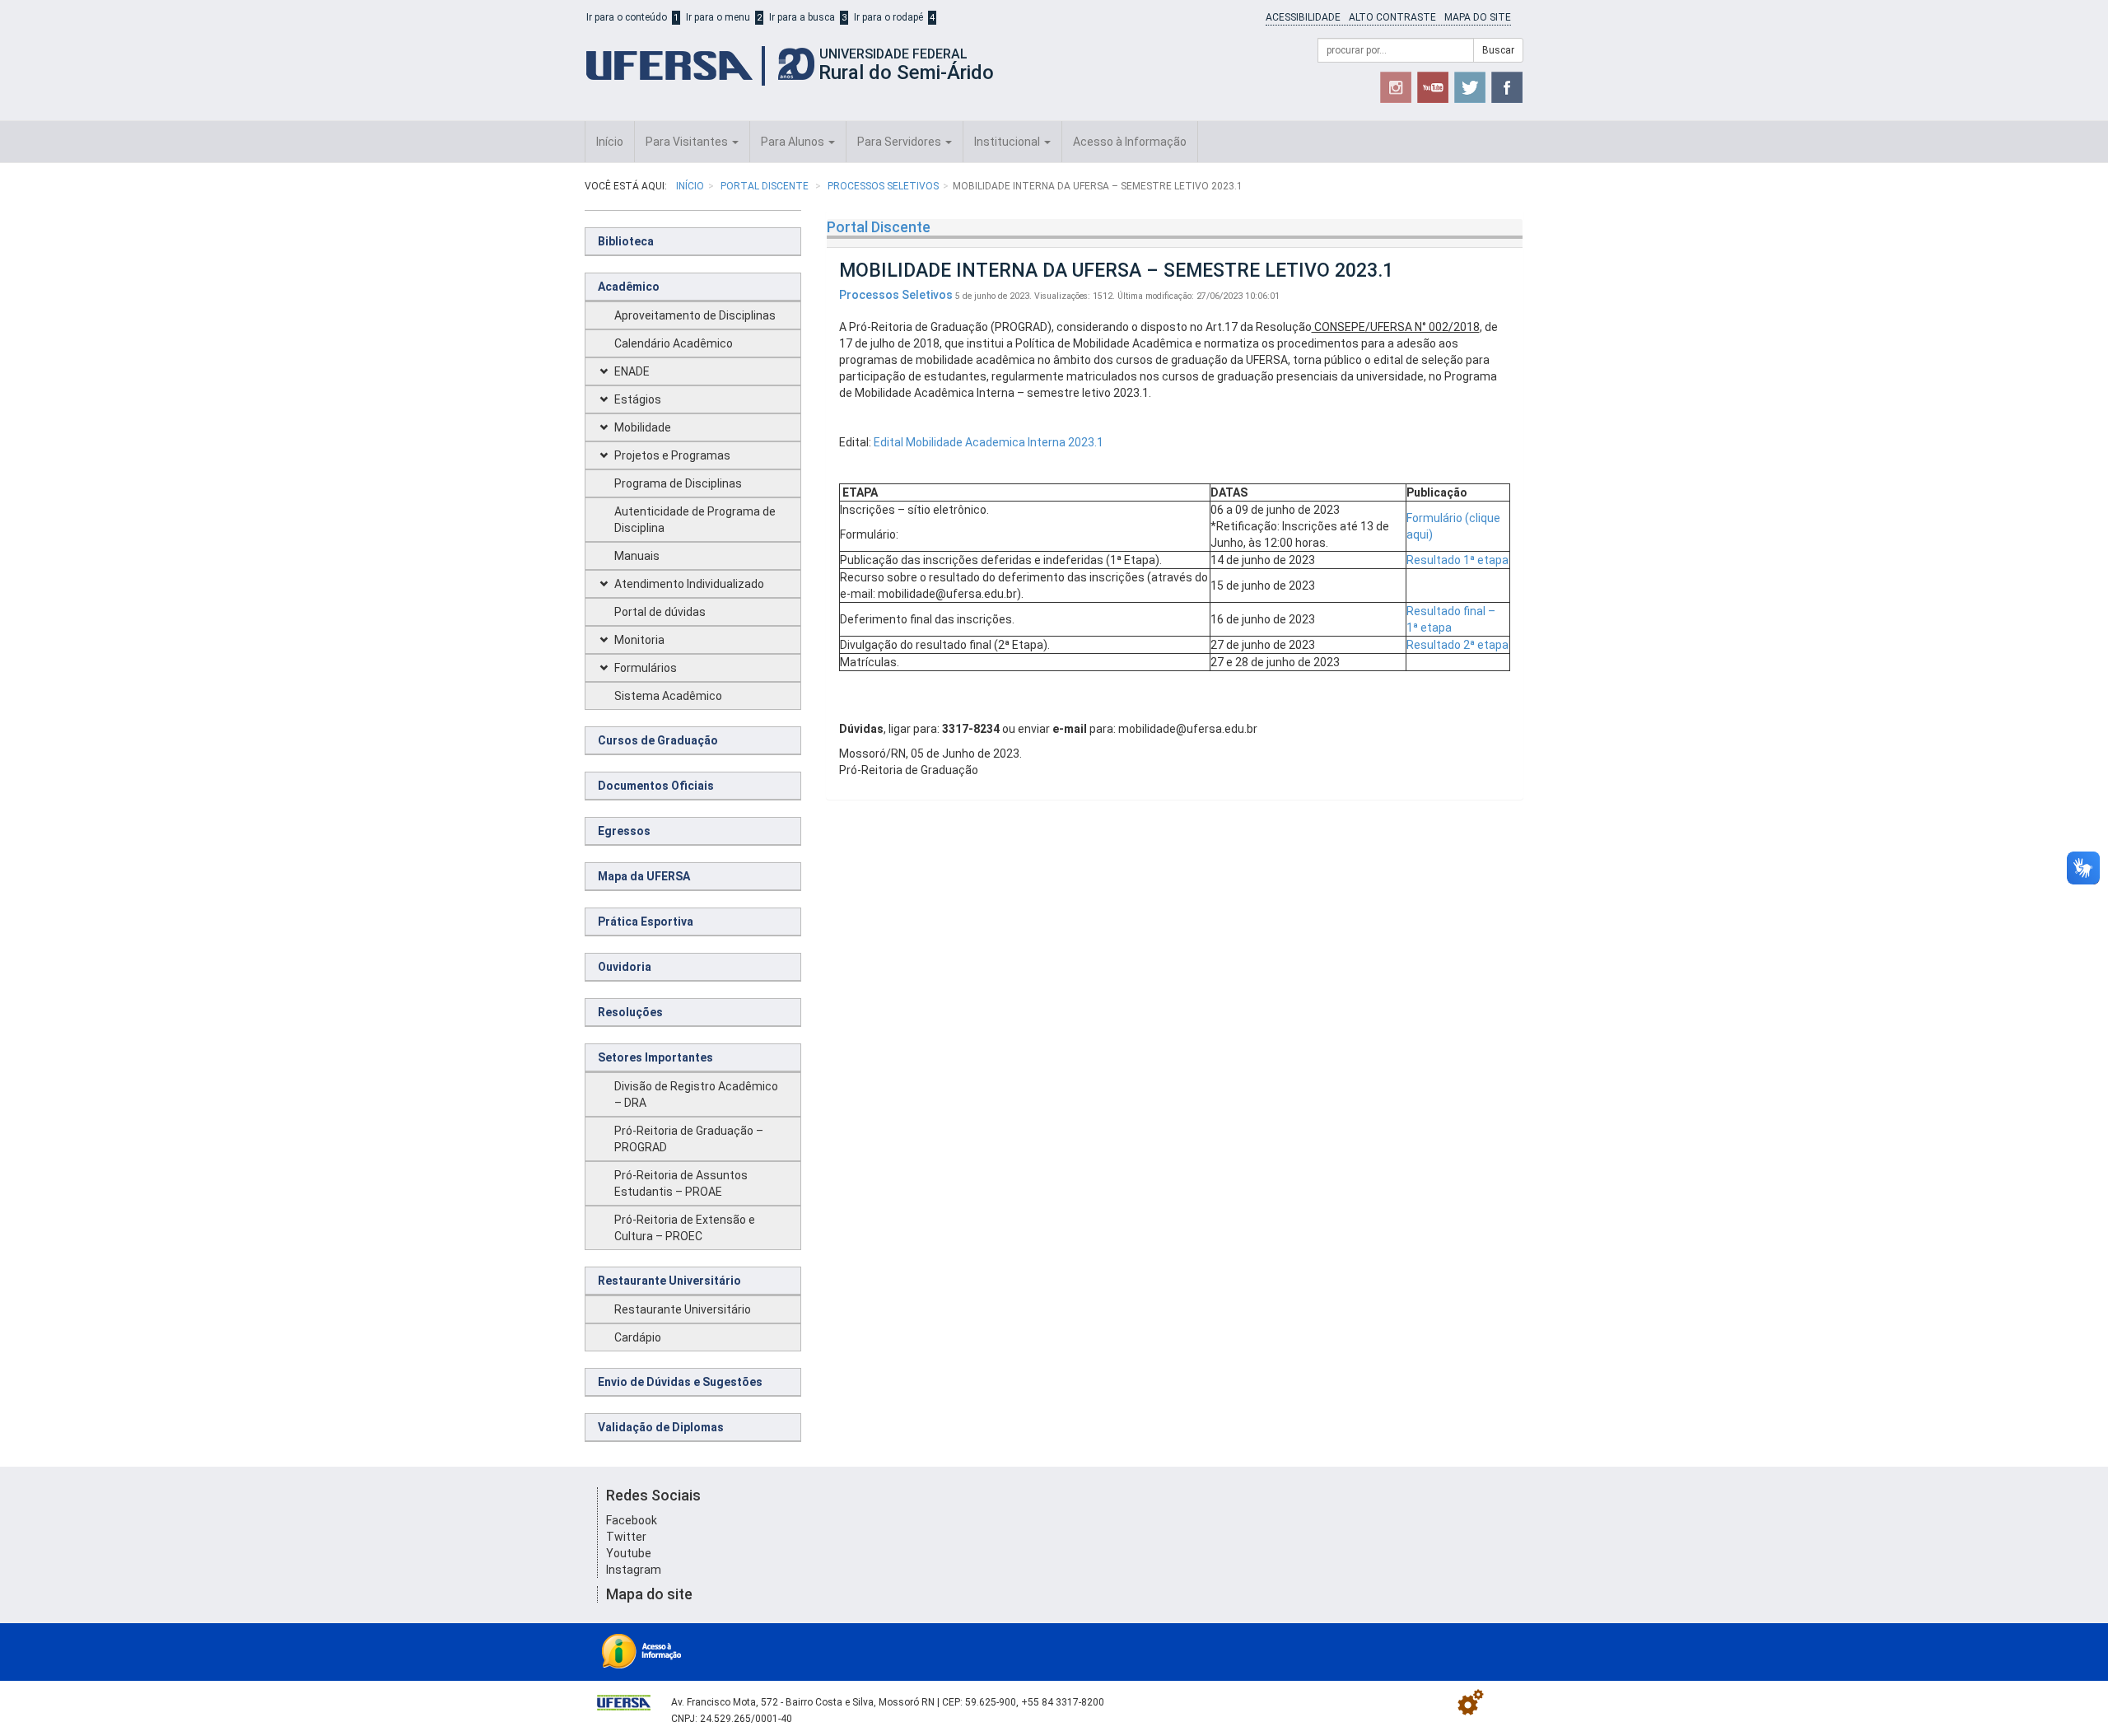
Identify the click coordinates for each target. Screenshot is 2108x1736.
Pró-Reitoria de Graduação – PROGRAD (689, 1139)
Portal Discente (766, 186)
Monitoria (639, 640)
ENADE (632, 371)
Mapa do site (1478, 17)
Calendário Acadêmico (674, 343)
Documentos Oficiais (656, 786)
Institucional (1008, 142)
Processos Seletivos (883, 186)
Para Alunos (794, 142)
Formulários (646, 668)
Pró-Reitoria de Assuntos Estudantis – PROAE (681, 1183)
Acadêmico (629, 287)
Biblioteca (626, 241)
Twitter (626, 1537)
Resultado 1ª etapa (1457, 560)
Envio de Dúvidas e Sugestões (680, 1382)
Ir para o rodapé (888, 17)
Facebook (632, 1520)
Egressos (624, 831)
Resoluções (630, 1012)
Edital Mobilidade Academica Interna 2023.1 (989, 442)
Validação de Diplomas (661, 1427)
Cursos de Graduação (658, 740)
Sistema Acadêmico (668, 696)
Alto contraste (1392, 17)
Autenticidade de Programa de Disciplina (695, 520)
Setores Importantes (655, 1057)
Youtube (629, 1553)
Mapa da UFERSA (644, 876)
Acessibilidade (1303, 17)
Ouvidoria (625, 967)
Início (610, 142)
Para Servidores (900, 142)
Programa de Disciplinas (678, 483)
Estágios (638, 399)
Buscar (1498, 50)
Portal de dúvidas (660, 612)
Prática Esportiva (646, 922)
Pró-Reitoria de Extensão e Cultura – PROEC (685, 1228)
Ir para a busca (802, 17)
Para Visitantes (688, 142)
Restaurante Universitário (669, 1281)
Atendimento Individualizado (689, 584)
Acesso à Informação (1130, 142)
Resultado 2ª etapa (1457, 645)
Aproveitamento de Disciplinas (695, 315)
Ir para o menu (718, 17)
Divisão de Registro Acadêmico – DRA (696, 1094)
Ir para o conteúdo (627, 17)
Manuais (637, 556)
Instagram (634, 1570)
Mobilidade (643, 427)
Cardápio (638, 1337)
